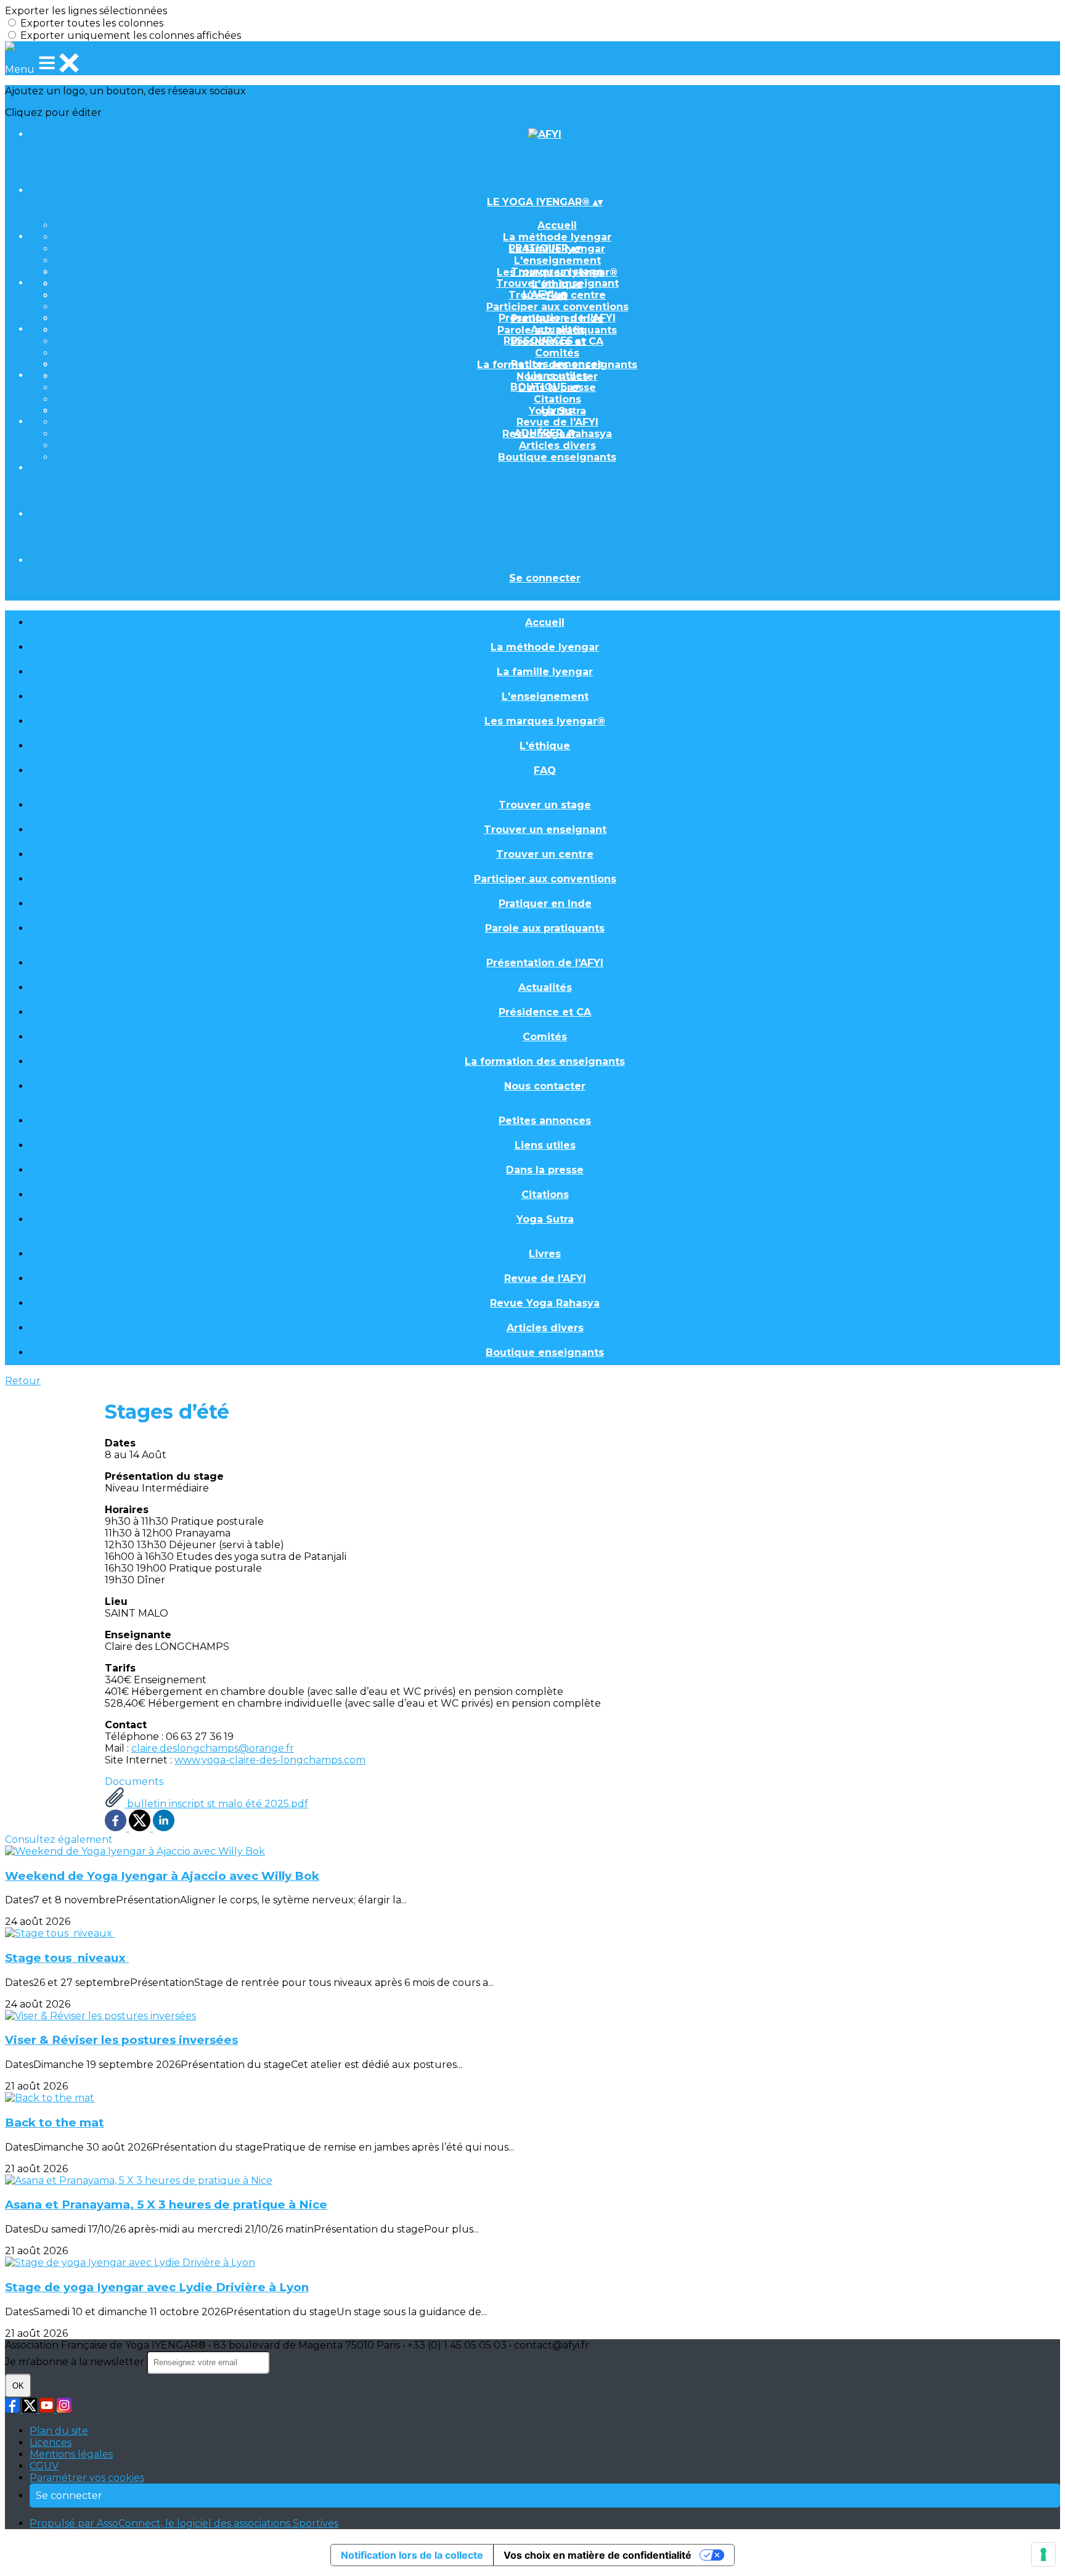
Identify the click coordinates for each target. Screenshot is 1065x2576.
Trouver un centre (545, 854)
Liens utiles (557, 376)
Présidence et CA (545, 1012)
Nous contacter (545, 1086)
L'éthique (545, 746)
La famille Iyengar (545, 672)
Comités (557, 353)
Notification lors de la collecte (412, 2555)
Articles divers (557, 445)
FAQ (545, 770)
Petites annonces (557, 364)
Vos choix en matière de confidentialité (598, 2555)
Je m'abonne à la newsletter (76, 2362)
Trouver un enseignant (557, 283)
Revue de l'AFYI (557, 422)
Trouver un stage (557, 272)
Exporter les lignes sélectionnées (86, 11)
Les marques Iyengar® (545, 721)
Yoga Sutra (545, 1219)
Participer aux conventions (557, 307)
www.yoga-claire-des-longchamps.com (270, 1760)
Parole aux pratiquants (545, 928)
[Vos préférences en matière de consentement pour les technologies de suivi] (1043, 2554)
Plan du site (59, 2431)
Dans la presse (545, 1170)
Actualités (557, 330)
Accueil (557, 225)
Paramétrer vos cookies (87, 2478)
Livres (557, 410)
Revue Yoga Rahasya (545, 1303)
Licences (51, 2443)
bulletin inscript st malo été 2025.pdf (216, 1804)
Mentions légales (71, 2454)
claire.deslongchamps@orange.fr (213, 1748)
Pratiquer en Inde (545, 904)
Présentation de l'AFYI (557, 318)
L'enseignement (557, 260)
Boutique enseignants (557, 457)
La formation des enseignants (545, 1061)
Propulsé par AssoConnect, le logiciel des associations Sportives (184, 2523)
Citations (557, 399)
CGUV (44, 2466)
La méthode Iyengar (557, 237)
